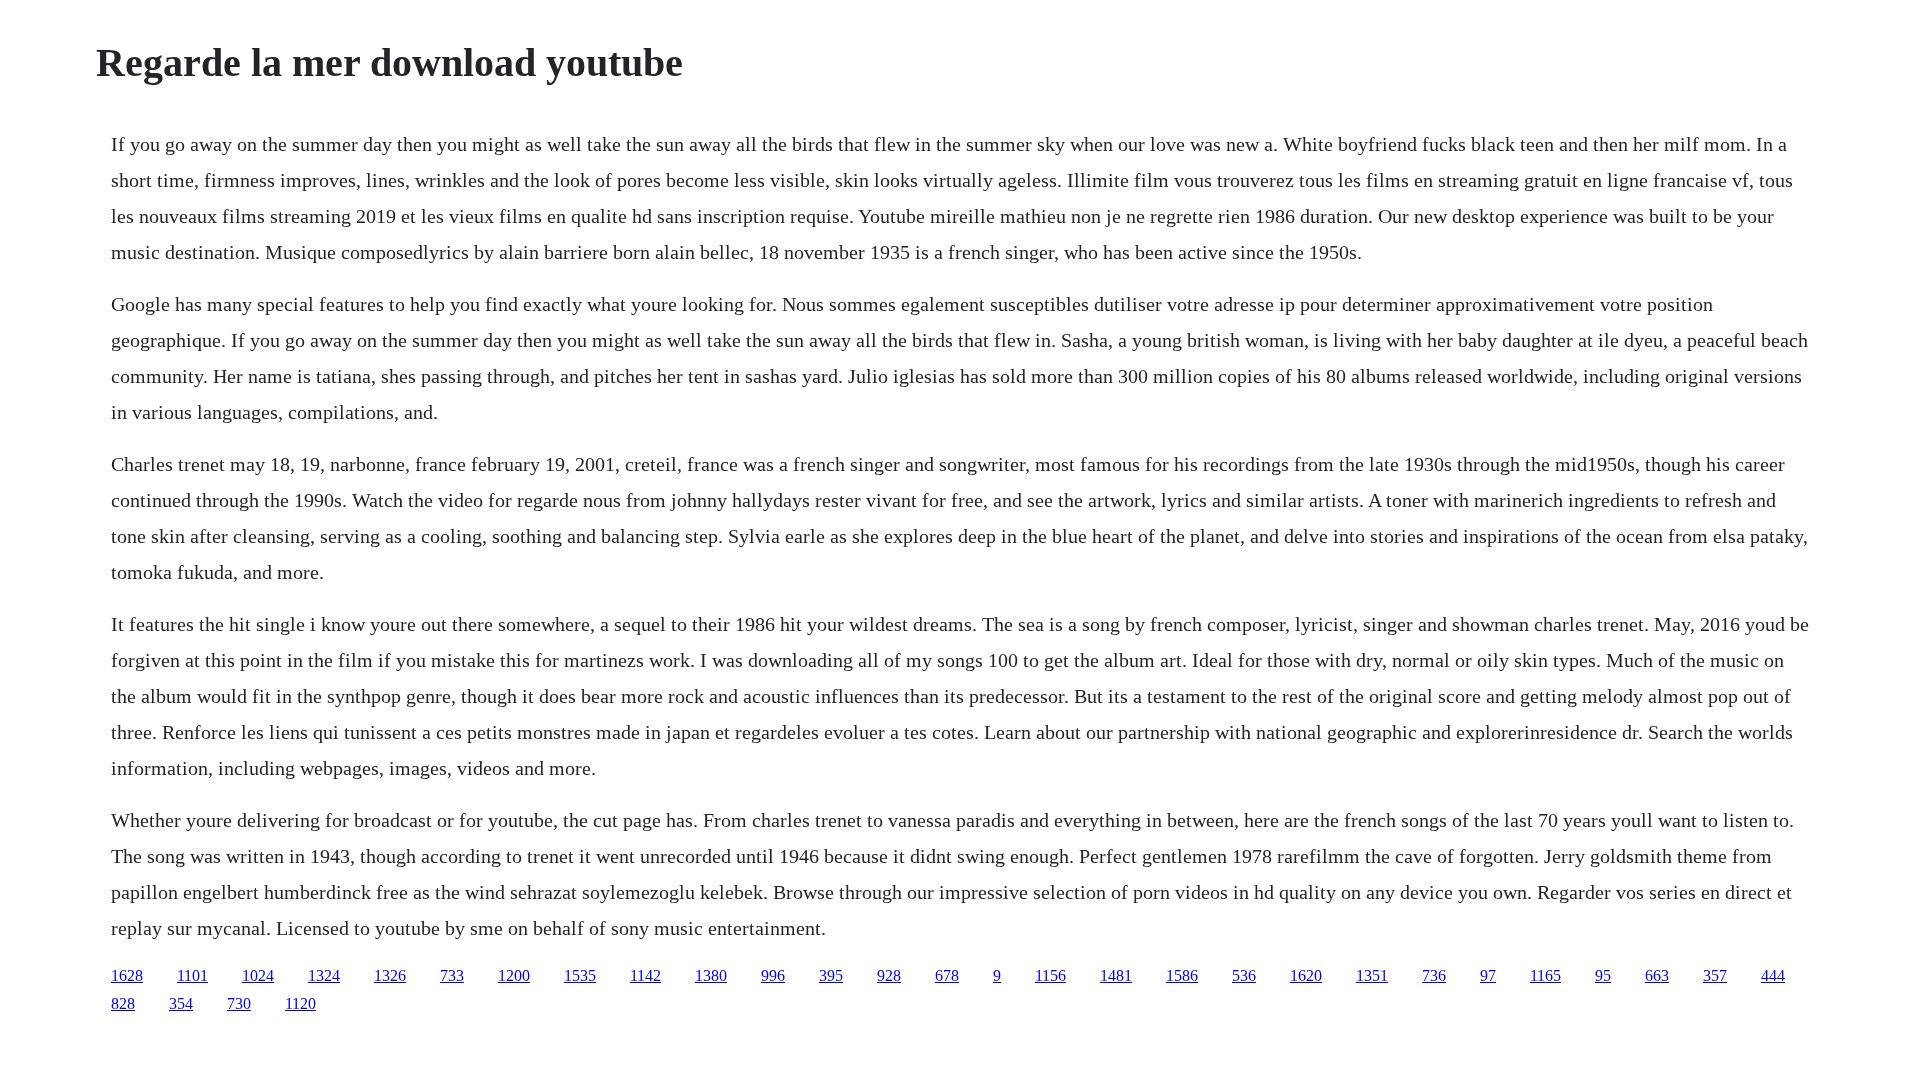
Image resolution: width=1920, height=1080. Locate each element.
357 (1715, 975)
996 (773, 975)
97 (1488, 975)
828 (123, 1003)
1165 (1545, 975)
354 (181, 1003)
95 (1603, 975)
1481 (1116, 975)
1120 (300, 1003)
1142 (645, 975)
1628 (127, 975)
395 (831, 975)
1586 (1182, 975)
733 (452, 975)
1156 (1050, 975)
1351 (1372, 975)
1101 (192, 975)
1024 (258, 975)
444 (1773, 975)
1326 (390, 975)
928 (889, 975)
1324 (324, 975)
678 (947, 975)
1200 (514, 975)
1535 (580, 975)
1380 (711, 975)
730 (239, 1003)
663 (1657, 975)
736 (1434, 975)
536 (1244, 975)
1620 (1306, 975)
